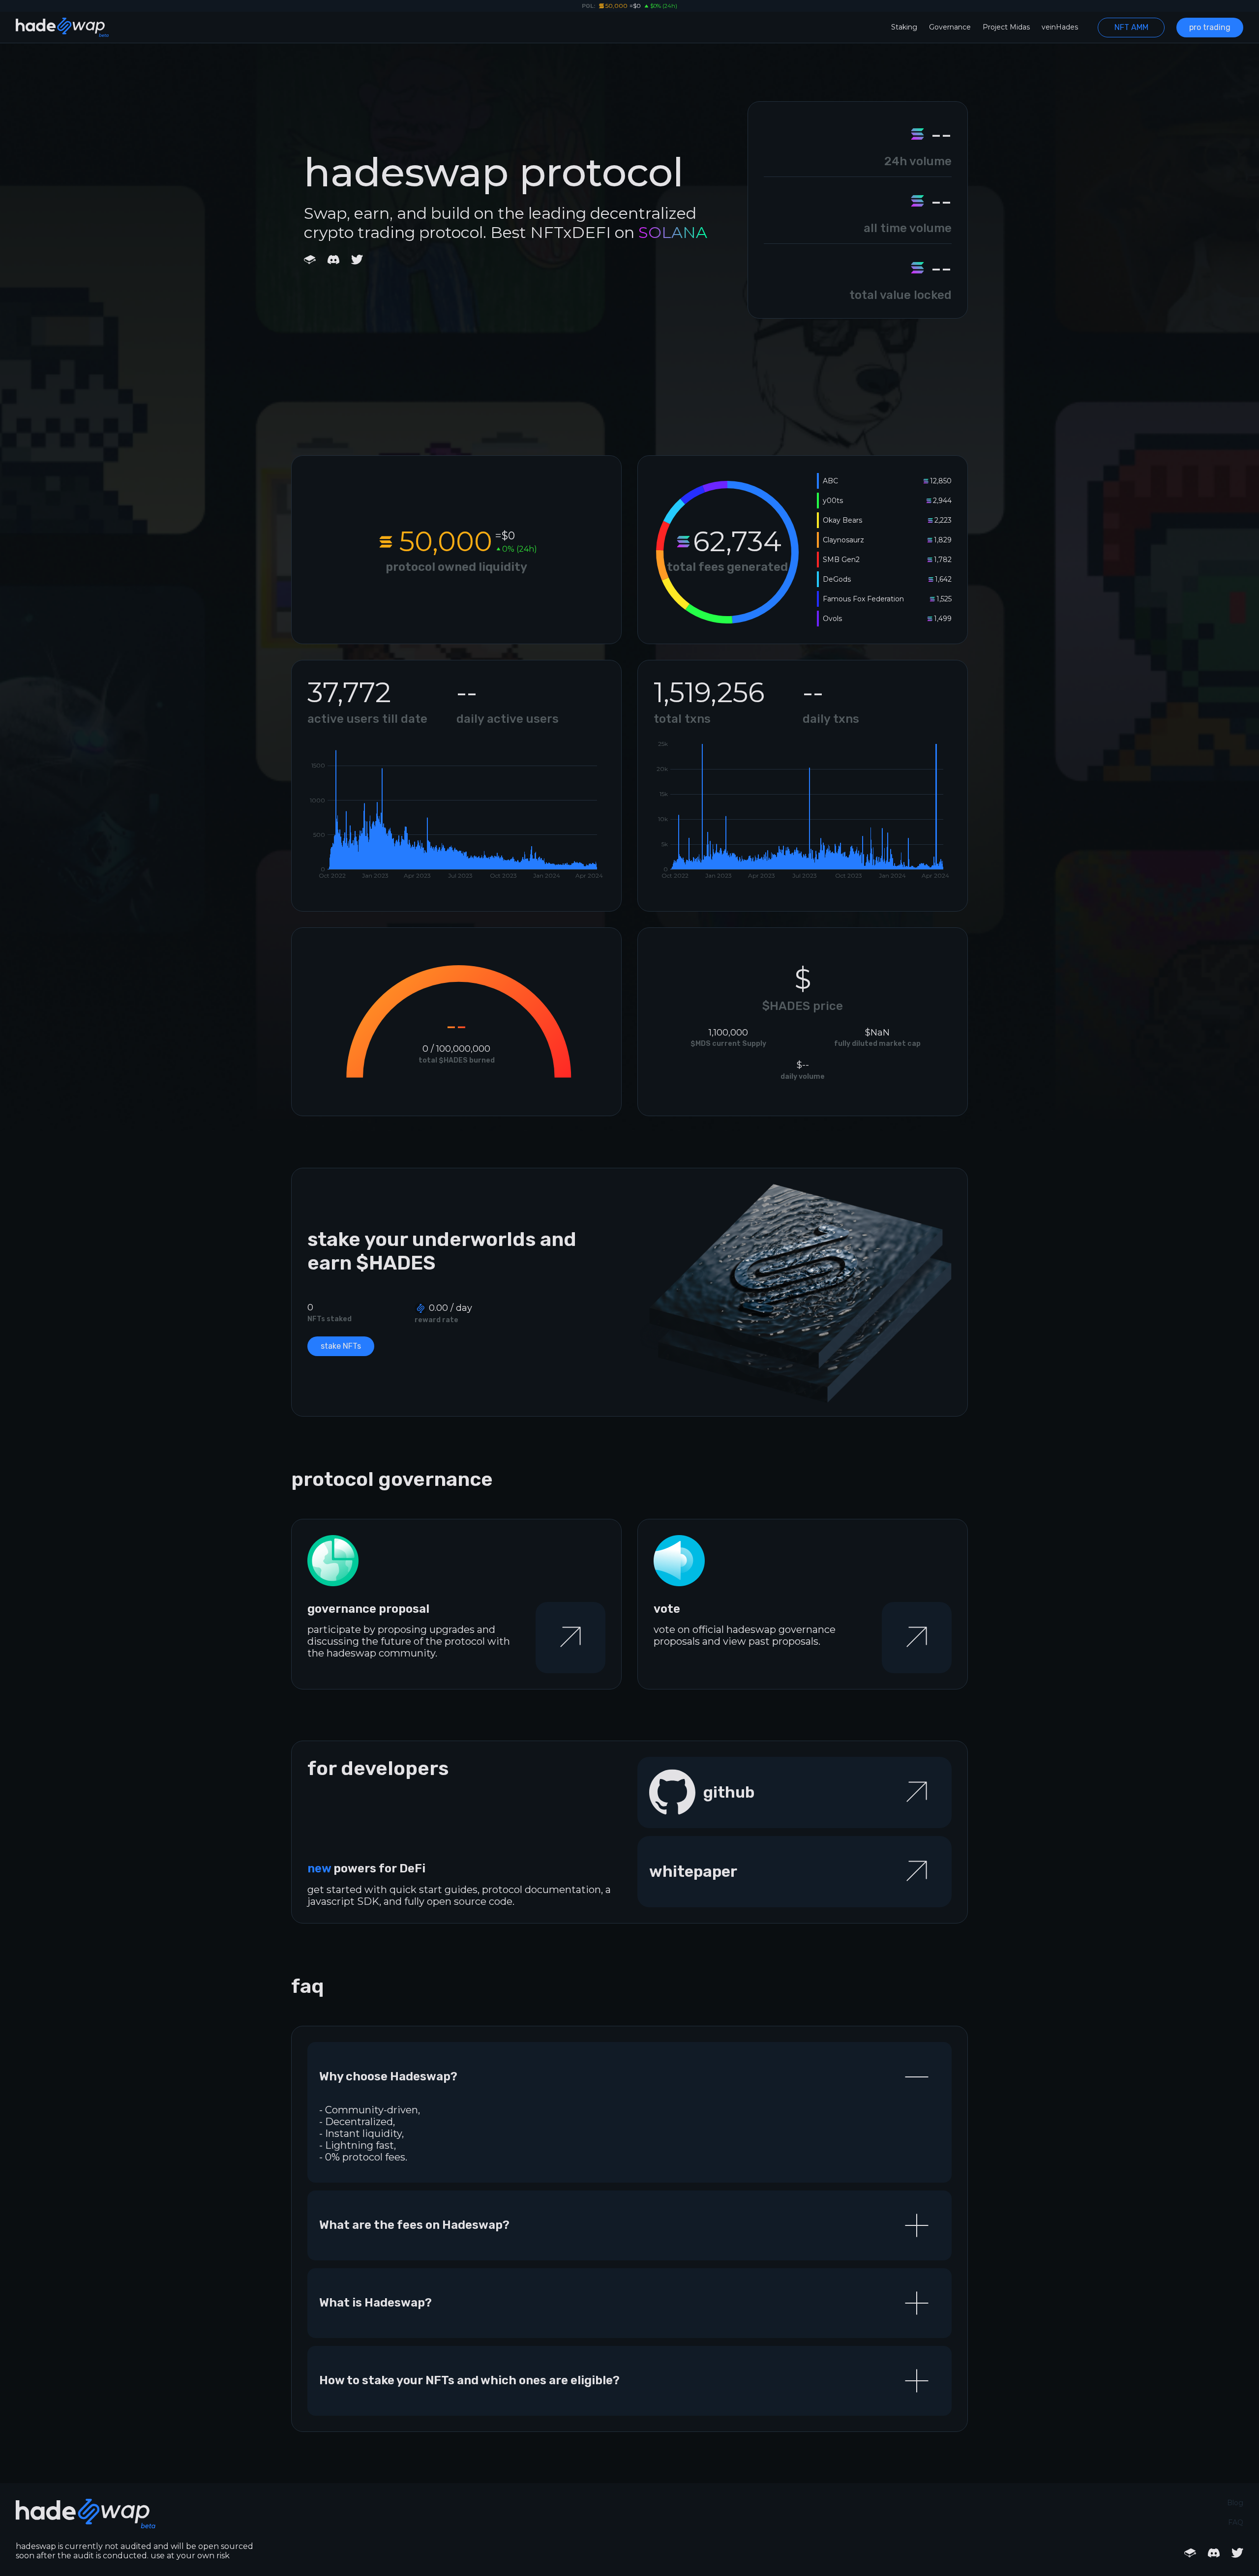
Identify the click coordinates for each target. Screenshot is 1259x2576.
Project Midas (1006, 27)
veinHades (1060, 27)
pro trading (1210, 27)
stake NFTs (341, 1346)
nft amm (1131, 27)
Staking (904, 27)
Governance (950, 27)
